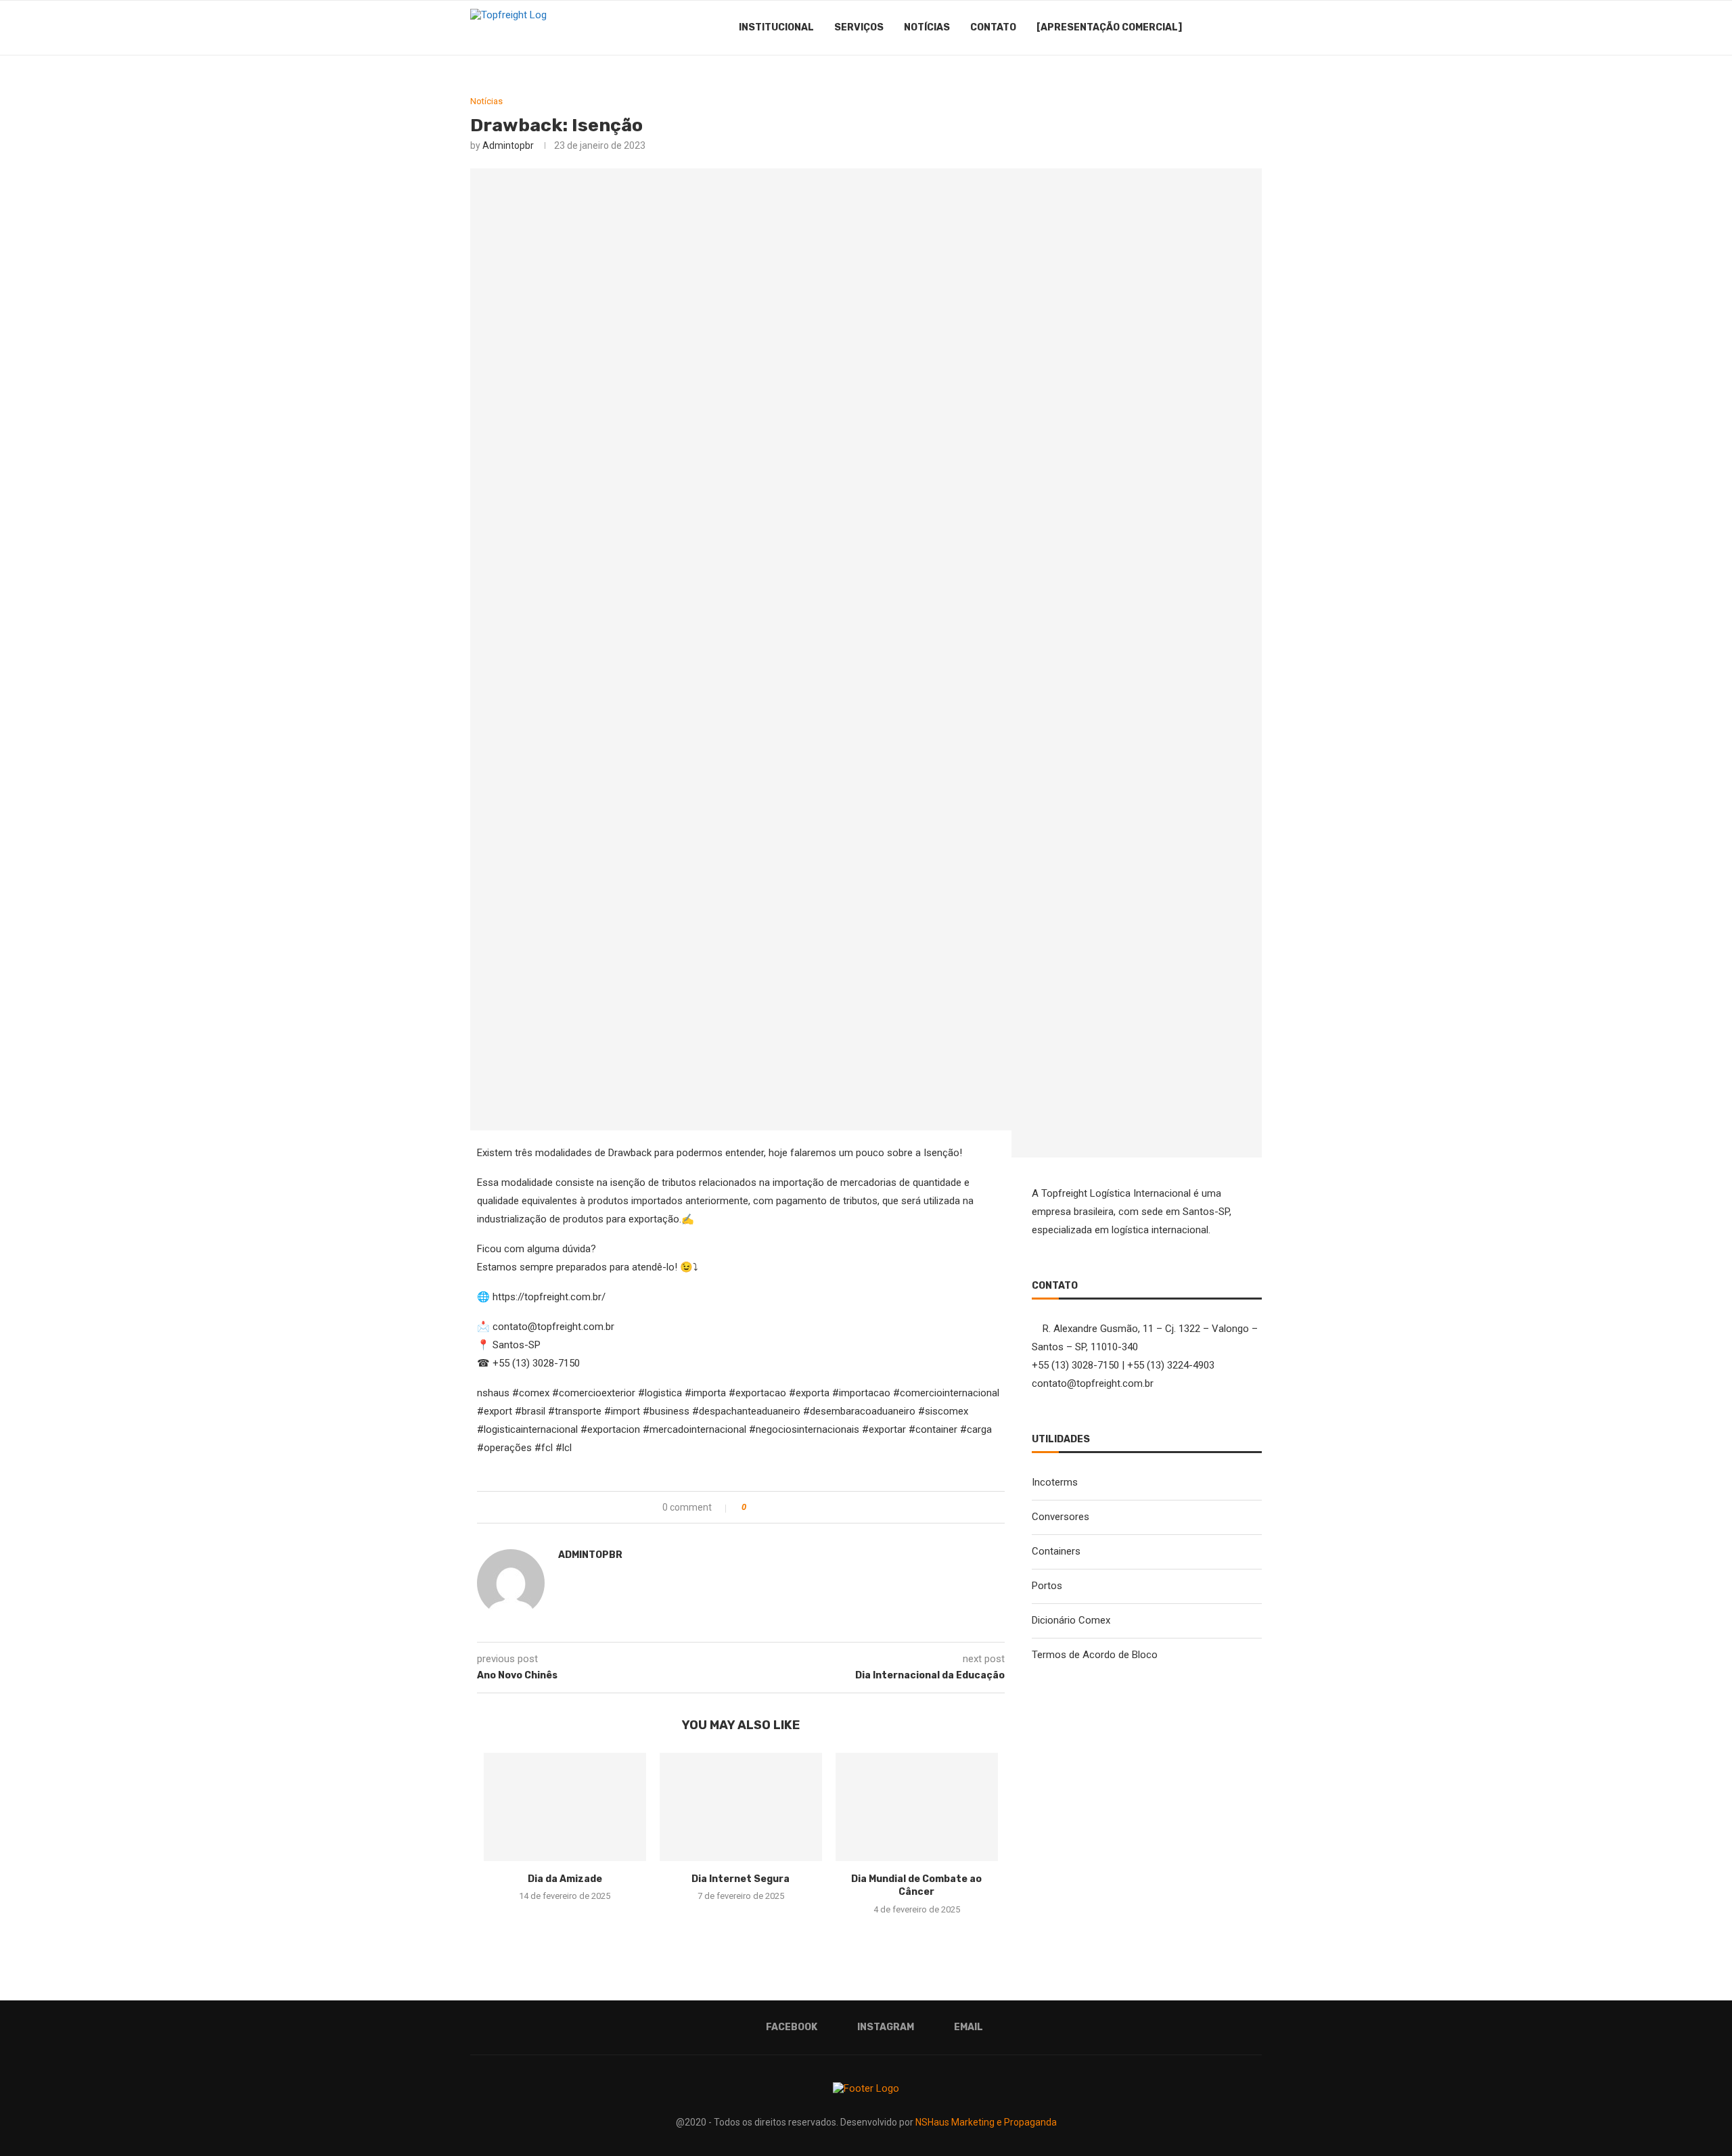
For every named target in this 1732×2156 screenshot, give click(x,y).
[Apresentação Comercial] (1109, 27)
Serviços (859, 27)
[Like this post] (753, 1507)
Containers (1056, 1551)
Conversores (1061, 1517)
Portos (1047, 1586)
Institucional (776, 27)
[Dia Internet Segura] (741, 1807)
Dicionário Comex (1071, 1620)
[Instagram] (1220, 28)
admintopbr (508, 145)
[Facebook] (1206, 28)
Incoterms (1055, 1482)
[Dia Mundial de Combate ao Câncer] (917, 1807)
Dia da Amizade (565, 1879)
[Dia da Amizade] (565, 1807)
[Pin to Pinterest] (798, 1507)
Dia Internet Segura (740, 1879)
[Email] (1234, 28)
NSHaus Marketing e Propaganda (986, 2122)
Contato (993, 27)
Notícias (927, 27)
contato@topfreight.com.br (1093, 1383)
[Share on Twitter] (784, 1507)
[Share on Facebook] (770, 1507)
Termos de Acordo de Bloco (1095, 1655)
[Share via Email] (812, 1507)
